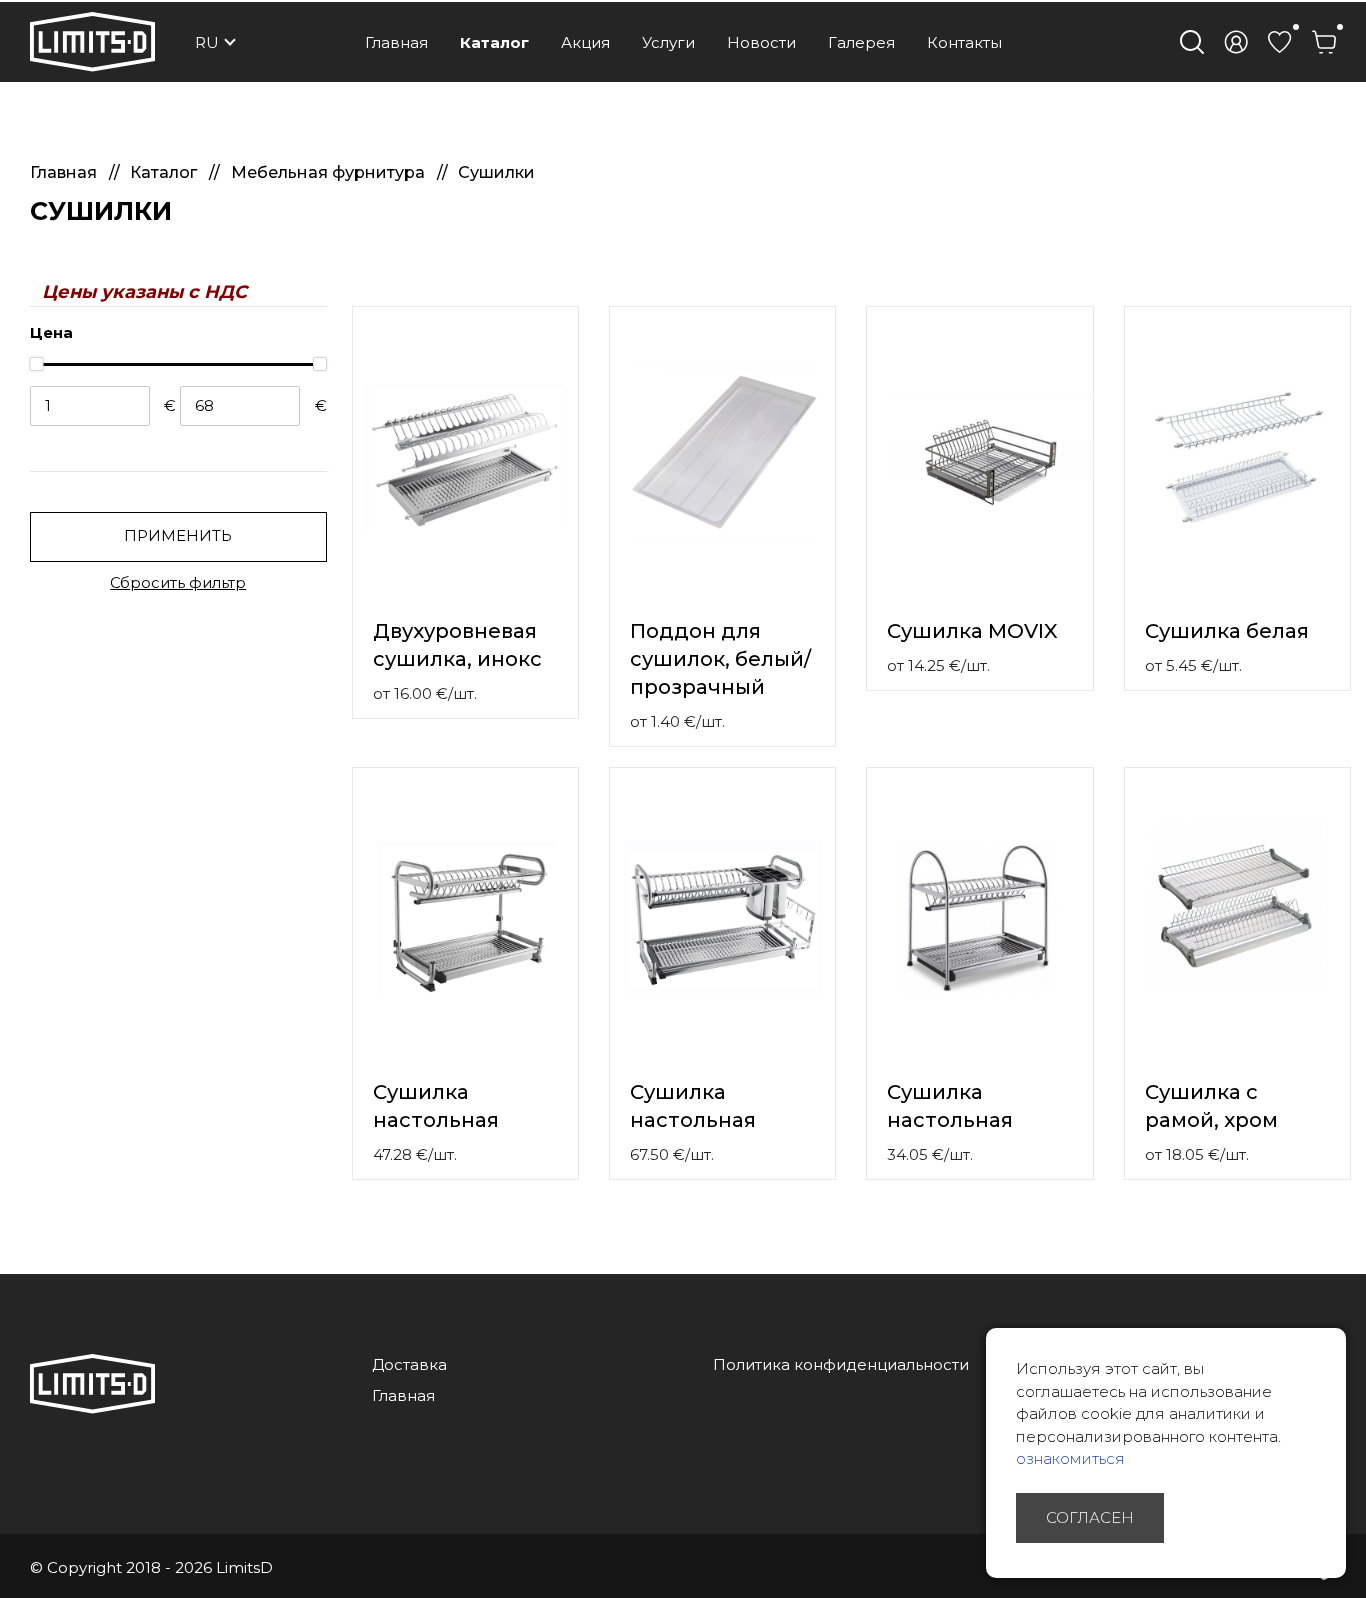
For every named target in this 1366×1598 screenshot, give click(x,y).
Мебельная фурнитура (330, 172)
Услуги (668, 42)
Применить (178, 535)
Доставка (409, 1364)
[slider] (36, 364)
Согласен (1090, 1517)
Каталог (494, 42)
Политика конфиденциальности (841, 1364)
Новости (761, 42)
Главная (396, 42)
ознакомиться (1070, 1458)
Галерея (861, 42)
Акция (585, 42)
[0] (1280, 42)
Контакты (964, 42)
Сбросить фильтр (178, 582)
